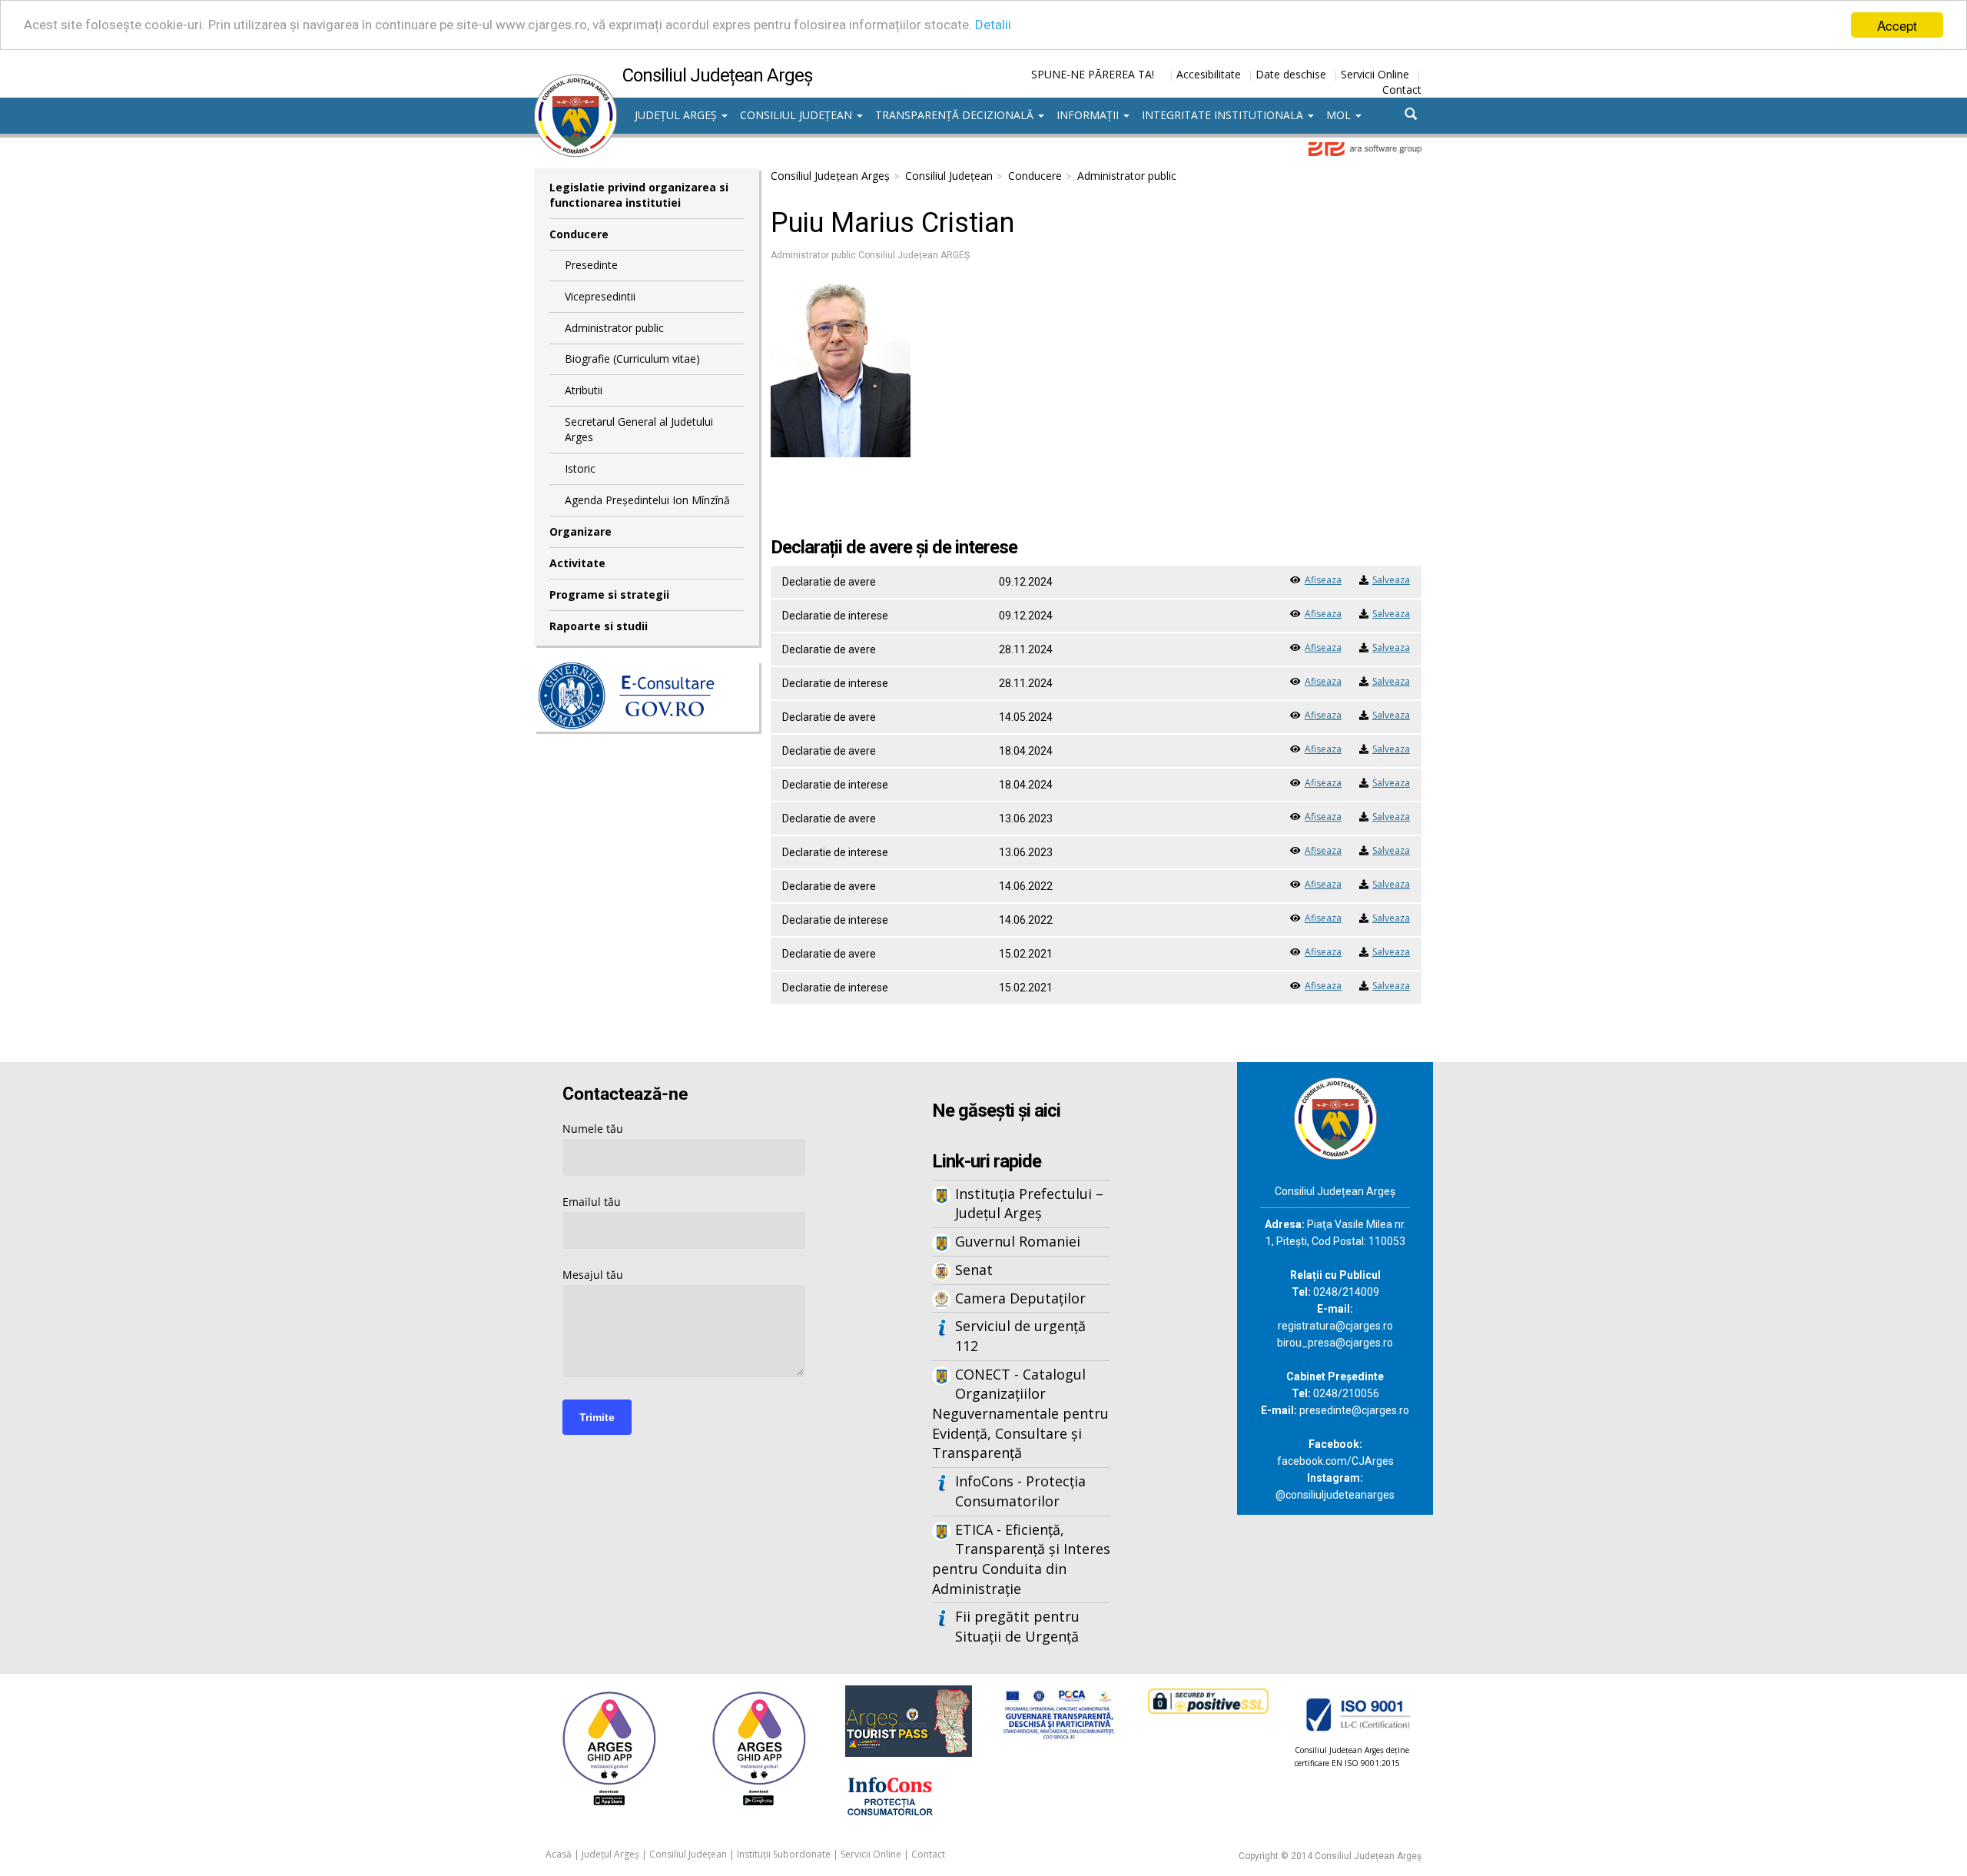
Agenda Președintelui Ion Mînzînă (647, 500)
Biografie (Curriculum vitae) (632, 359)
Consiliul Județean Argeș (830, 176)
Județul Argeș (677, 115)
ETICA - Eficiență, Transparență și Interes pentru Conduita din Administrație (1021, 1559)
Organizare (580, 531)
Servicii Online (1375, 74)
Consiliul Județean (798, 115)
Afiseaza (1323, 580)
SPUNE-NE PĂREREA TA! (1093, 74)
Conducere (579, 234)
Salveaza (1391, 580)
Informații (1089, 115)
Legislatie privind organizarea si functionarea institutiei (639, 195)
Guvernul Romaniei (1018, 1241)
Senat (974, 1270)
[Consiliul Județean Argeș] (576, 82)
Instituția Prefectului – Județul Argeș (1029, 1204)
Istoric (580, 468)
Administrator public (614, 328)
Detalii (993, 25)
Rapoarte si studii (599, 626)
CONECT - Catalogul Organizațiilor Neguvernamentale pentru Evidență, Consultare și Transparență (1020, 1414)
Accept (1897, 25)
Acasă (559, 1854)
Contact (1402, 90)
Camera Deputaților (1020, 1298)
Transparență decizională (956, 115)
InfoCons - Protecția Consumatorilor (1020, 1491)
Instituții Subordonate (784, 1854)
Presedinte (591, 265)
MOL (1340, 115)
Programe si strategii (609, 594)
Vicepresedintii (600, 296)
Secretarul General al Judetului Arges (639, 429)
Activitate (577, 563)
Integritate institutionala (1224, 115)
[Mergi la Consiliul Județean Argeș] (1335, 1117)
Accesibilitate (1209, 74)
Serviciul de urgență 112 (1020, 1336)
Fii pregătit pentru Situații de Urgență (1017, 1626)
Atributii (584, 390)
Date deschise (1291, 74)
